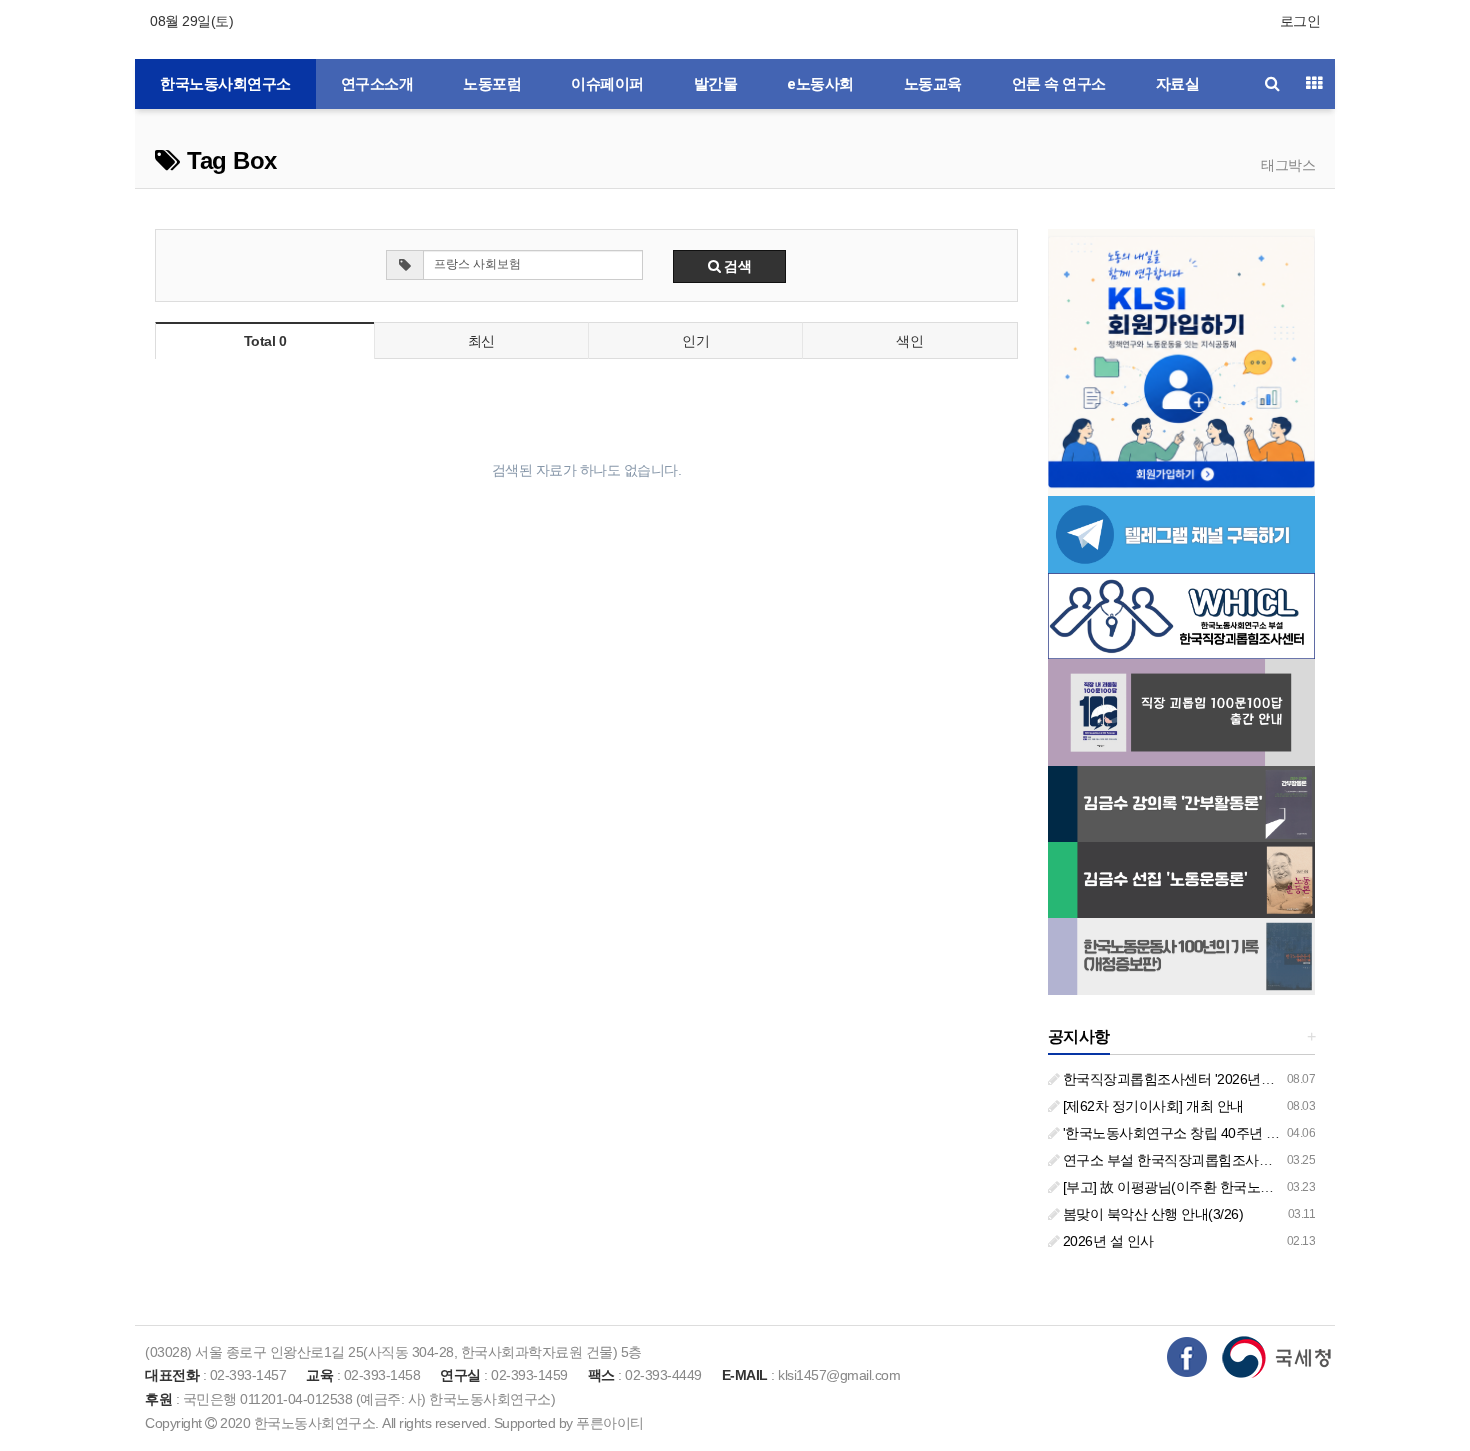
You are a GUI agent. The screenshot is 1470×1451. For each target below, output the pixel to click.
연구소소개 (377, 84)
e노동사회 (820, 84)
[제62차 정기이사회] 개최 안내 (1151, 1106)
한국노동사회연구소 (225, 84)
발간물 (716, 84)
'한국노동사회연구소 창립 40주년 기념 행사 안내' (1208, 1133)
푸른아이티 (610, 1423)
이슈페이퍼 (607, 84)
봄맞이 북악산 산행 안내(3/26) (1151, 1214)
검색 (736, 266)
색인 (909, 341)
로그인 (1300, 21)
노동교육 (933, 84)
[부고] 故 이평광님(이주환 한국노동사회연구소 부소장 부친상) (1246, 1187)
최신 (481, 341)
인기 (695, 341)
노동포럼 (492, 84)
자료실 (1178, 84)
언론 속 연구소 (1059, 84)
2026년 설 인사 (1106, 1241)
